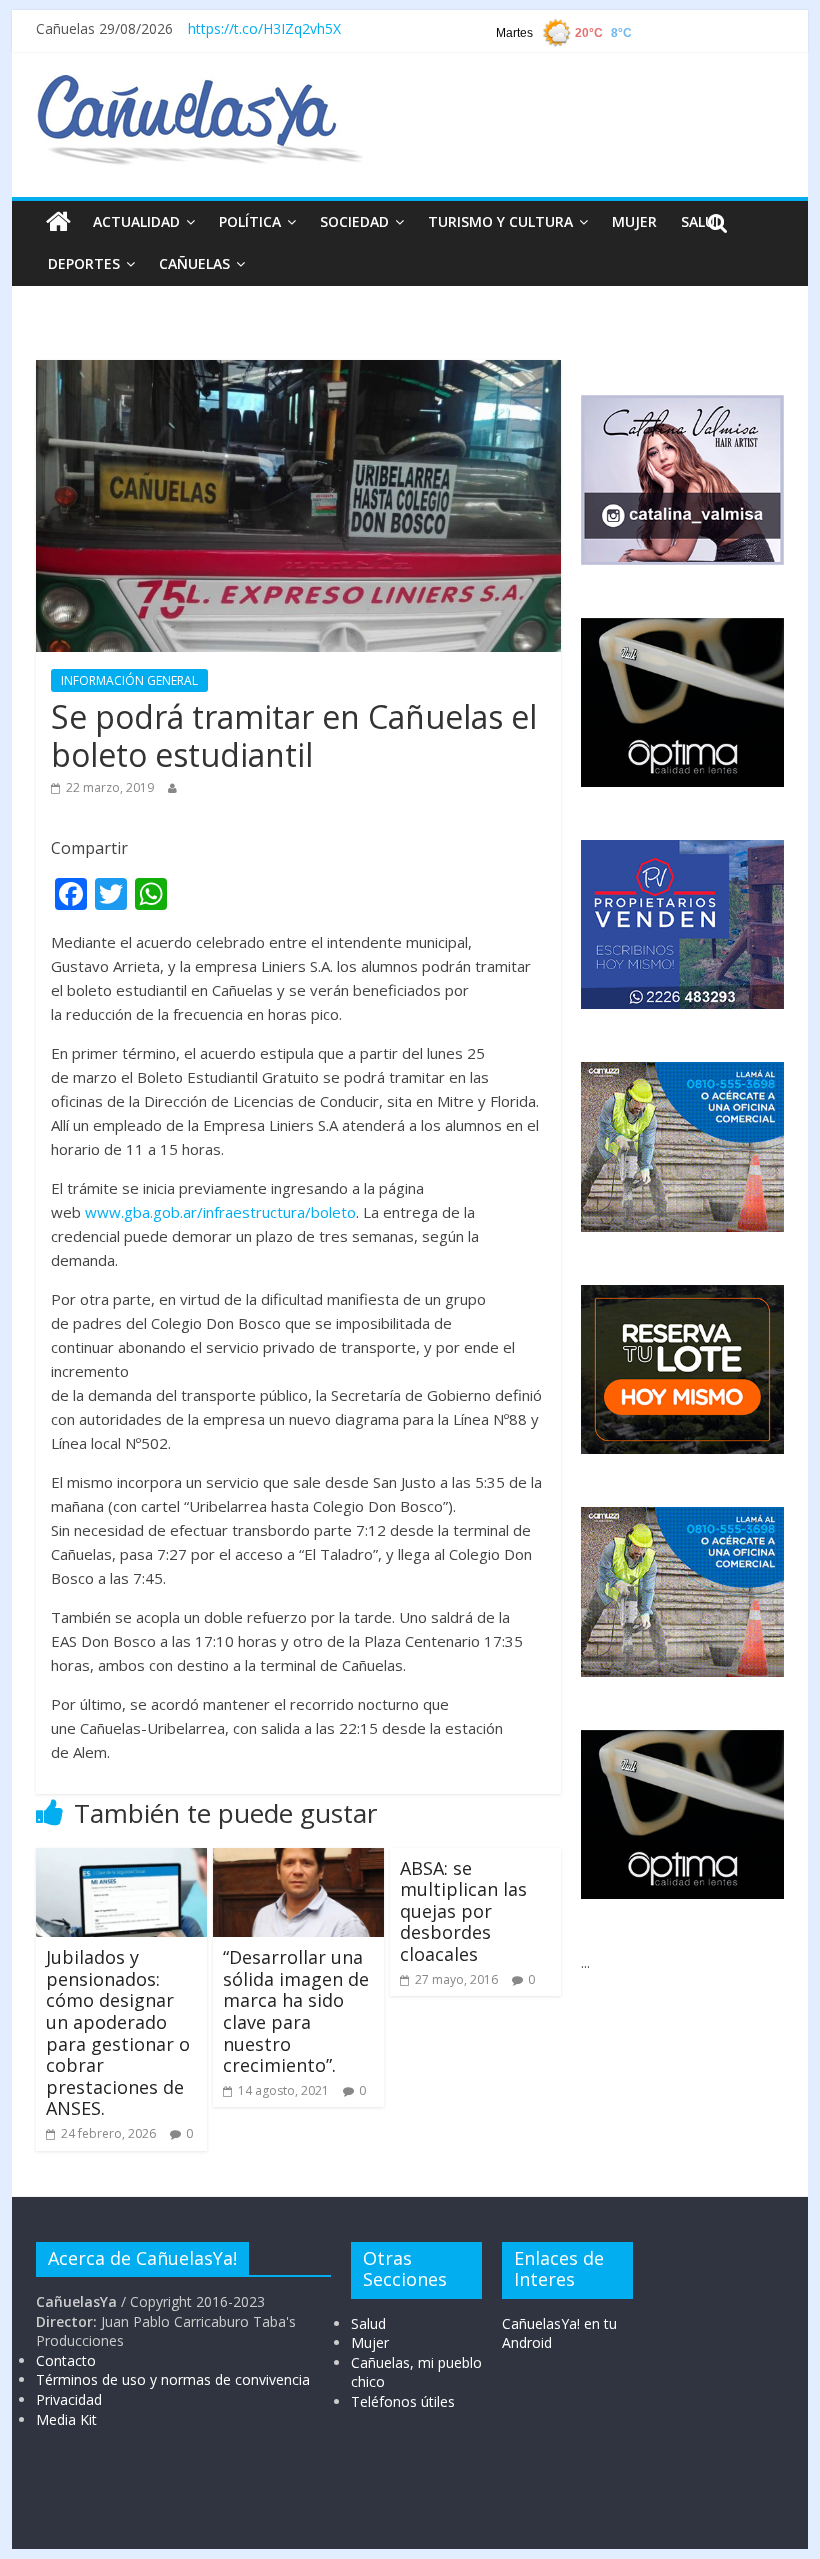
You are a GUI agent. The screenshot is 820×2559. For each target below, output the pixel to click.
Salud (368, 2323)
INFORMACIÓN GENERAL (129, 680)
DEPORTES (84, 263)
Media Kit (66, 2419)
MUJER (634, 221)
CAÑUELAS (194, 263)
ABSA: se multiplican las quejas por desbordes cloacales (463, 1911)
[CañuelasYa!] (199, 84)
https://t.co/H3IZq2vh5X (264, 28)
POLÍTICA (250, 221)
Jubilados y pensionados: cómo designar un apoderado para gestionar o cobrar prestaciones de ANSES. (118, 2032)
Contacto (66, 2360)
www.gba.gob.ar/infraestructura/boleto (220, 1212)
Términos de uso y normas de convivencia (173, 2379)
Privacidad (69, 2399)
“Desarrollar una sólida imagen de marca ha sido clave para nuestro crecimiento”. (296, 2011)
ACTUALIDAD (136, 221)
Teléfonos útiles (403, 2401)
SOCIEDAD (354, 221)
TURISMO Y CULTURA (500, 221)
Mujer (370, 2342)
